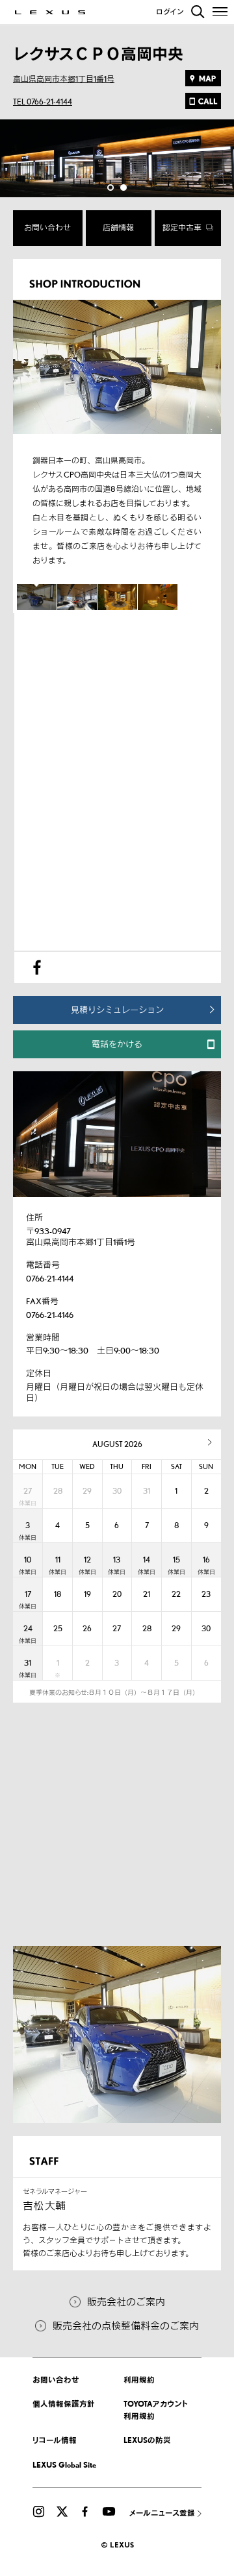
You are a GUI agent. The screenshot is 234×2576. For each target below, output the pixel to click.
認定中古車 (183, 227)
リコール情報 (55, 2440)
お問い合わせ (47, 227)
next (210, 1442)
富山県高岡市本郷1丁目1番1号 (64, 79)
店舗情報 (118, 227)
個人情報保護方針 (64, 2404)
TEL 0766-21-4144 (43, 102)
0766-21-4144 (50, 1278)
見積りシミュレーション (117, 1010)
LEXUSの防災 (147, 2440)
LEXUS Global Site (64, 2465)
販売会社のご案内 (126, 2302)
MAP (203, 78)
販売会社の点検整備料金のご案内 (126, 2326)
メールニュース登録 (162, 2513)
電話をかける (117, 1044)
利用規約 (139, 2380)
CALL (203, 101)
